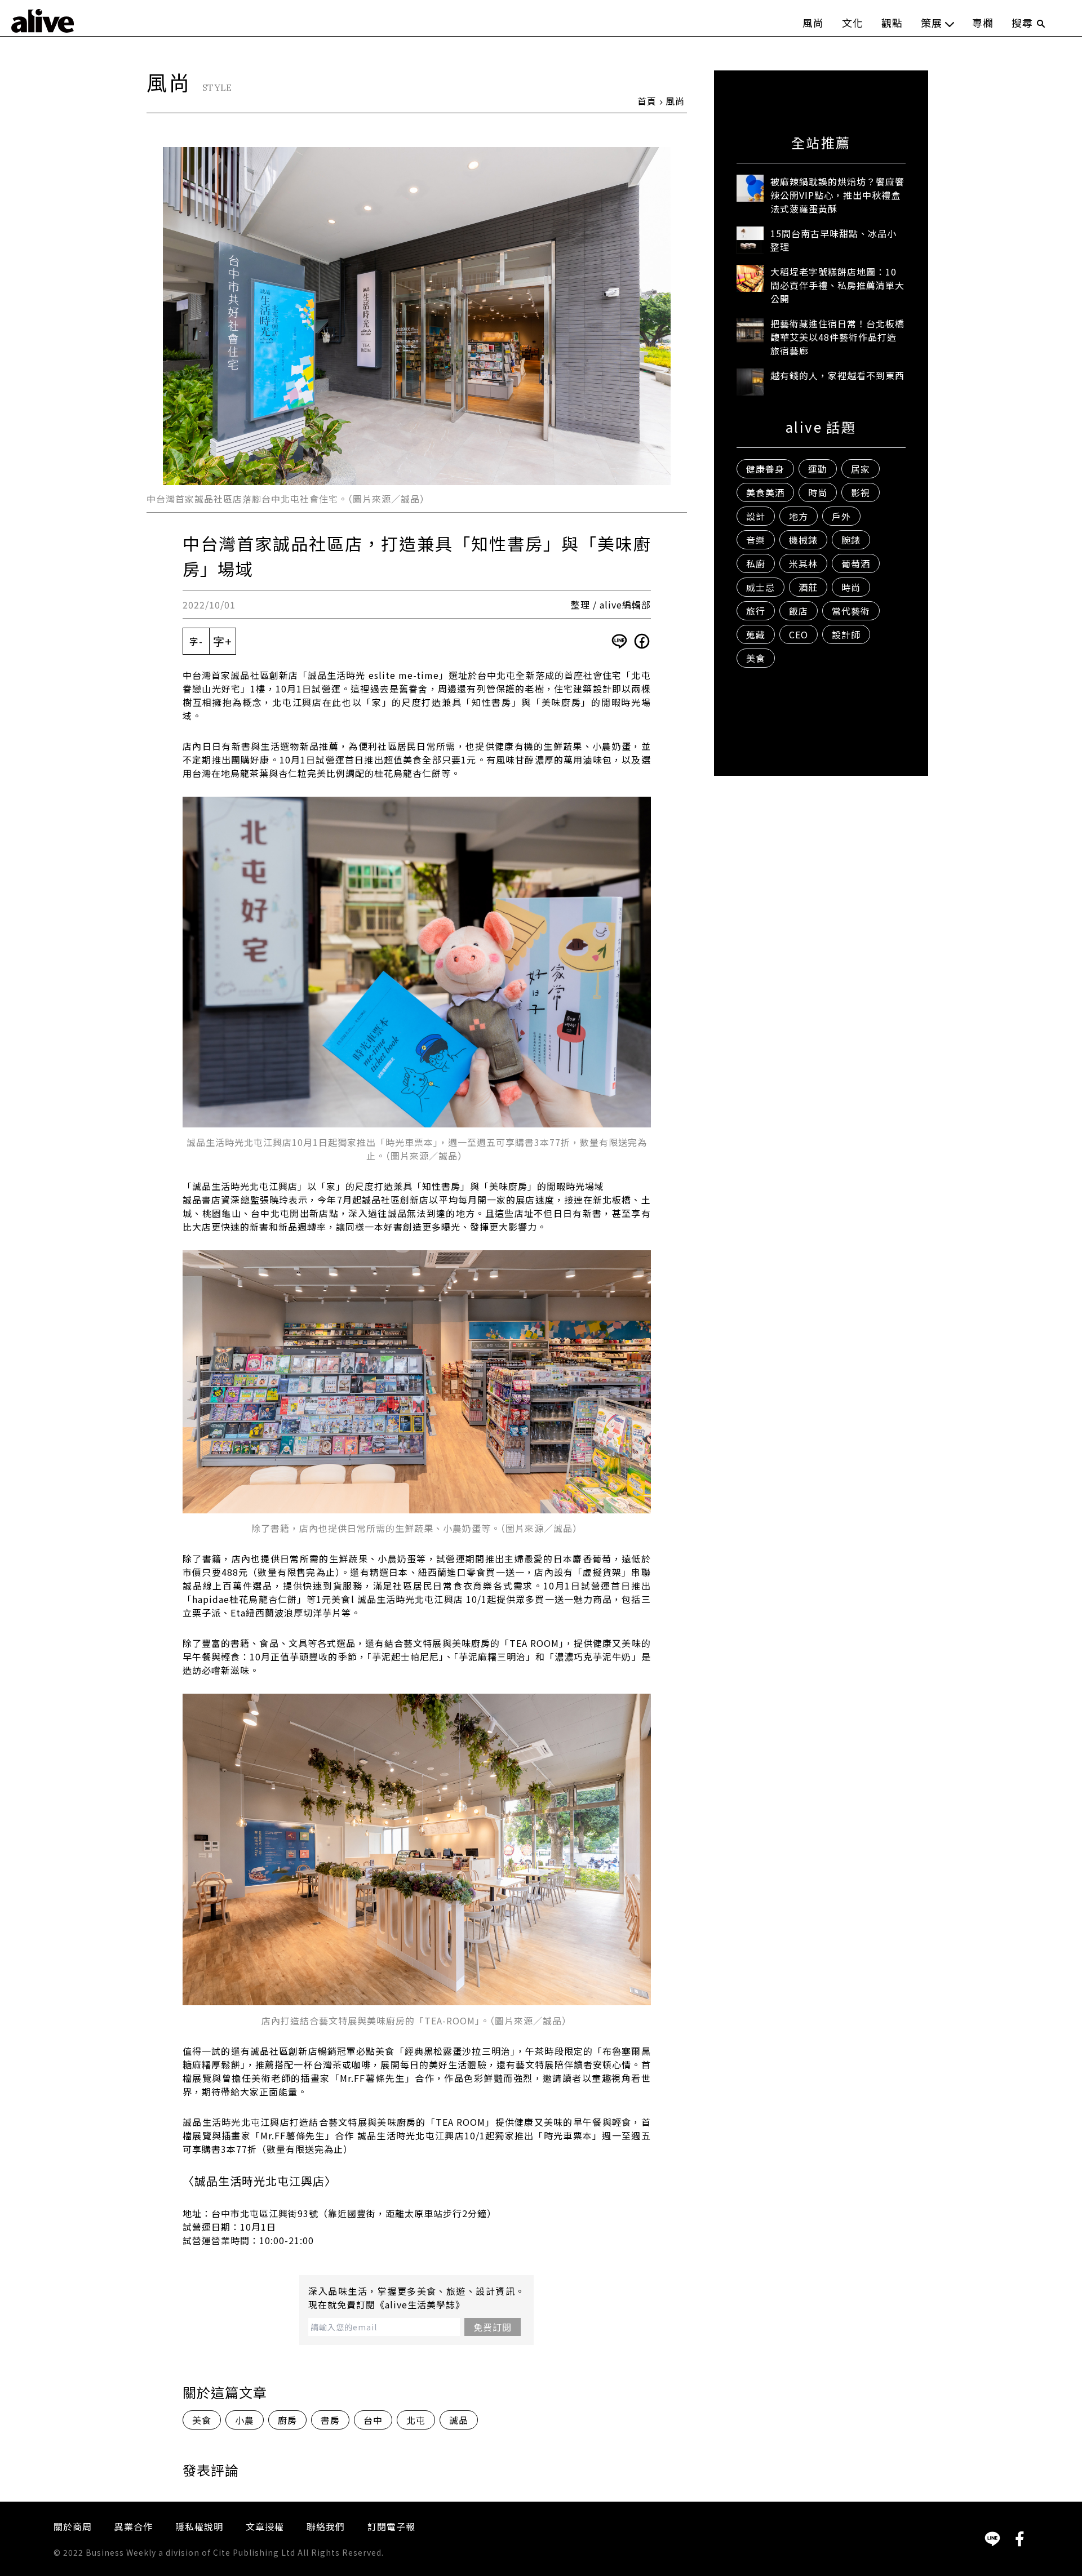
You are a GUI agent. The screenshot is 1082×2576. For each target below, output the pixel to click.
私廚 (756, 563)
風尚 (813, 23)
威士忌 (760, 587)
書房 (330, 2420)
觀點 (892, 23)
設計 (756, 516)
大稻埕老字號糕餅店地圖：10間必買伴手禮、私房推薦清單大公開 (837, 285)
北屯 (416, 2420)
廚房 (287, 2420)
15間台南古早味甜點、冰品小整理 (833, 240)
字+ (223, 641)
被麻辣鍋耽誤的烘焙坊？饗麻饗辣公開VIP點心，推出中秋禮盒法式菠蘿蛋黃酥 (837, 195)
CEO (799, 634)
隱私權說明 (199, 2526)
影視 (861, 492)
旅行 (756, 611)
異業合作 (134, 2526)
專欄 (983, 23)
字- (196, 641)
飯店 (799, 611)
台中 (373, 2420)
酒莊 (808, 587)
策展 (932, 23)
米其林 (803, 563)
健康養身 (765, 469)
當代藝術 (851, 611)
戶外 (841, 516)
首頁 (647, 101)
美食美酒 (765, 492)
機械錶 (803, 540)
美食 (202, 2420)
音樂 (756, 540)
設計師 (846, 634)
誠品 (459, 2420)
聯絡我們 (326, 2526)
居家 (861, 469)
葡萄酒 (856, 563)
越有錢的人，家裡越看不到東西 (837, 375)
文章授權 (265, 2526)
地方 (799, 516)
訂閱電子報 (391, 2526)
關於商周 (73, 2526)
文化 (853, 23)
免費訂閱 (493, 2327)
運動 (818, 469)
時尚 (818, 492)
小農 (245, 2420)
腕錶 (851, 540)
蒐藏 (756, 634)
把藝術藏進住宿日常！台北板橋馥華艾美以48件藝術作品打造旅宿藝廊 (837, 337)
